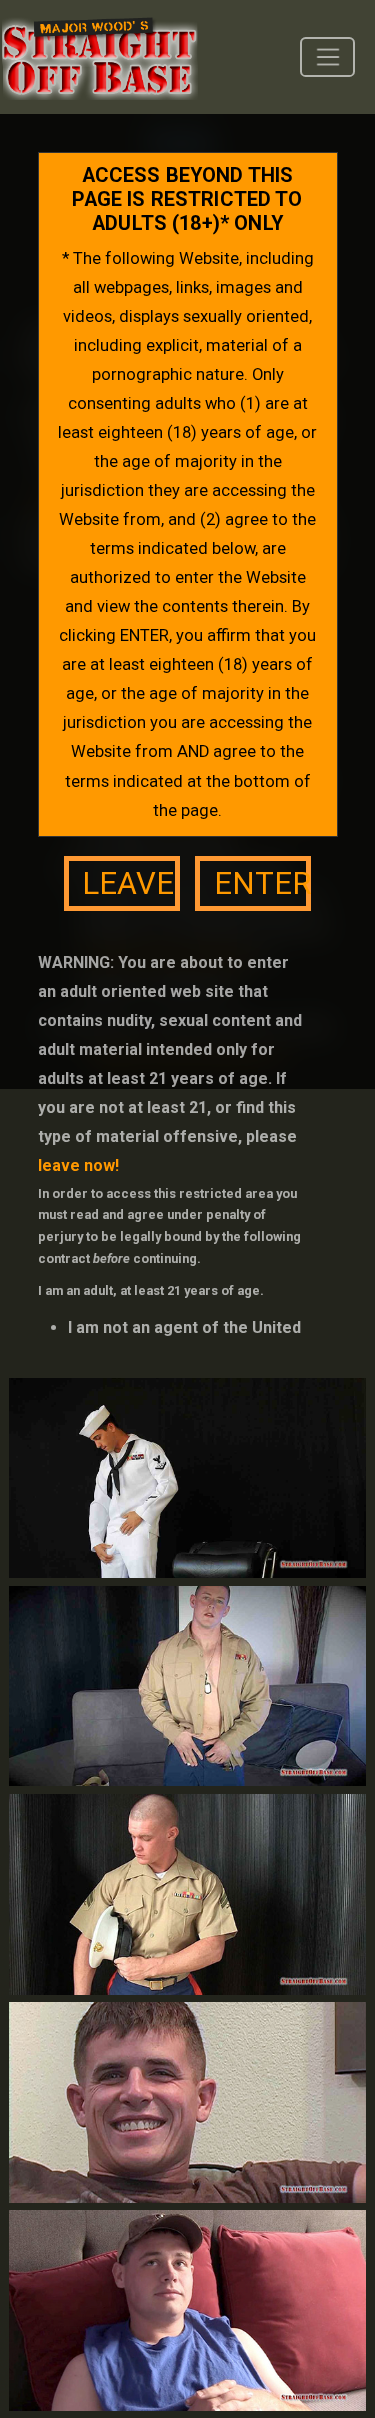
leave (128, 883)
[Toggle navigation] (327, 57)
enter (262, 883)
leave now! (78, 1165)
